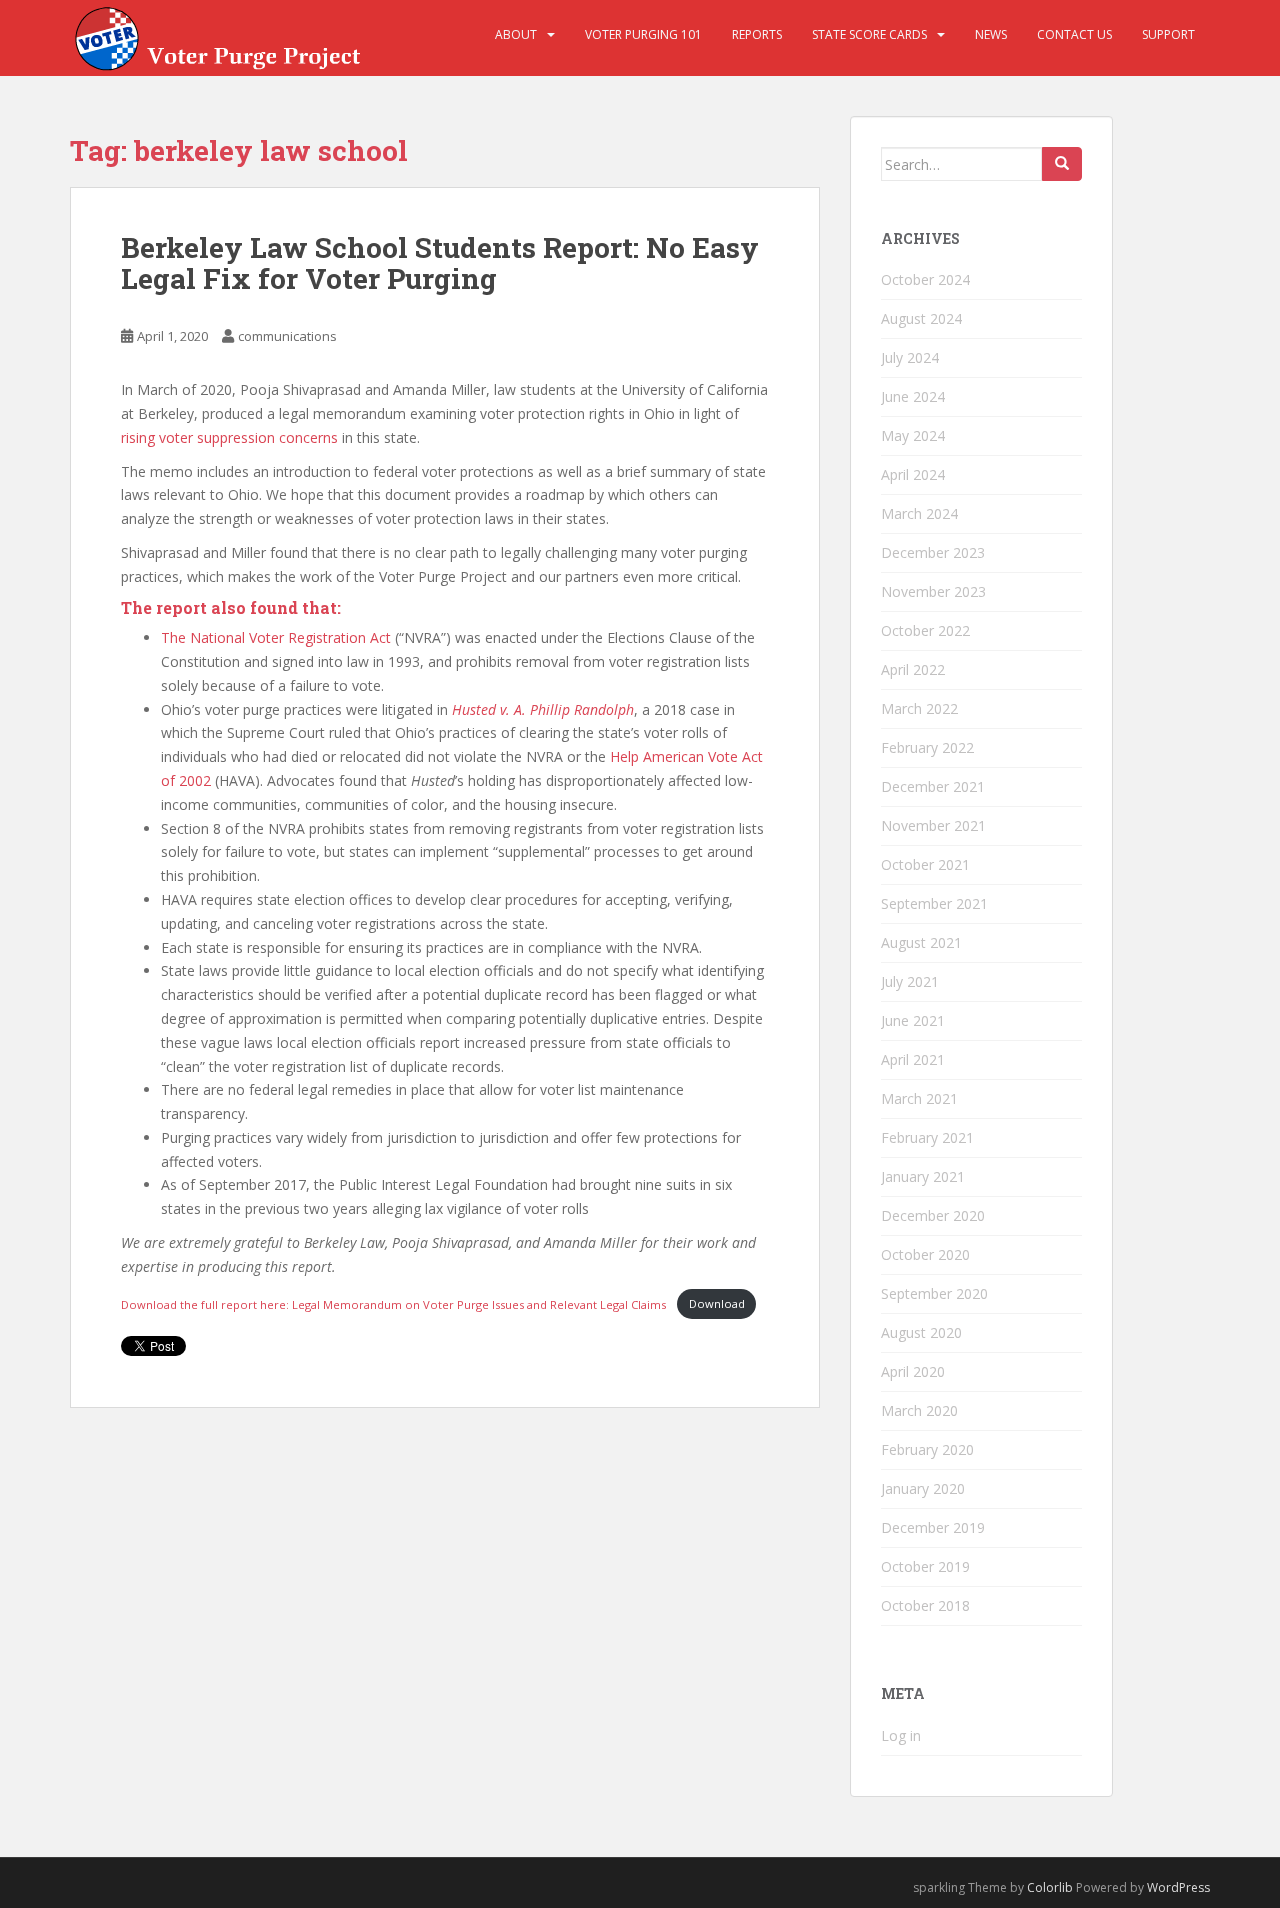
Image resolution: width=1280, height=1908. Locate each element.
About (516, 34)
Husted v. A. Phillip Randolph (543, 709)
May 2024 (913, 435)
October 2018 (925, 1605)
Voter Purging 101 (643, 34)
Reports (757, 34)
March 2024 (919, 513)
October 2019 (925, 1566)
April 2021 (913, 1059)
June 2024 (913, 396)
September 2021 (934, 903)
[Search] (1062, 164)
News (991, 34)
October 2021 (925, 864)
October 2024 (925, 279)
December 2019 (933, 1527)
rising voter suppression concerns (229, 437)
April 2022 (913, 669)
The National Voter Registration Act (276, 637)
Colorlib (1050, 1887)
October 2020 (925, 1254)
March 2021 (919, 1098)
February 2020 (927, 1449)
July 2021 (910, 981)
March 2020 (919, 1410)
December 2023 (933, 552)
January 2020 (923, 1488)
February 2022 (927, 747)
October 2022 (925, 630)
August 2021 (921, 942)
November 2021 (933, 825)
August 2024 (921, 318)
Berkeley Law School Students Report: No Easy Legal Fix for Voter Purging (440, 263)
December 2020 (933, 1215)
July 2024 (910, 357)
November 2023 (933, 591)
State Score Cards (869, 34)
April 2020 (913, 1371)
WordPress (1178, 1887)
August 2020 (921, 1332)
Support (1168, 34)
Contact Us (1074, 34)
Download (717, 1303)
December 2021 (933, 786)
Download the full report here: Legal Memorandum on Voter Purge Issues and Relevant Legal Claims (395, 1303)
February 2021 (927, 1137)
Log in (901, 1735)
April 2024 (913, 474)
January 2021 (923, 1176)
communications (287, 336)
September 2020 (934, 1293)
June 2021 (913, 1020)
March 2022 (919, 708)
